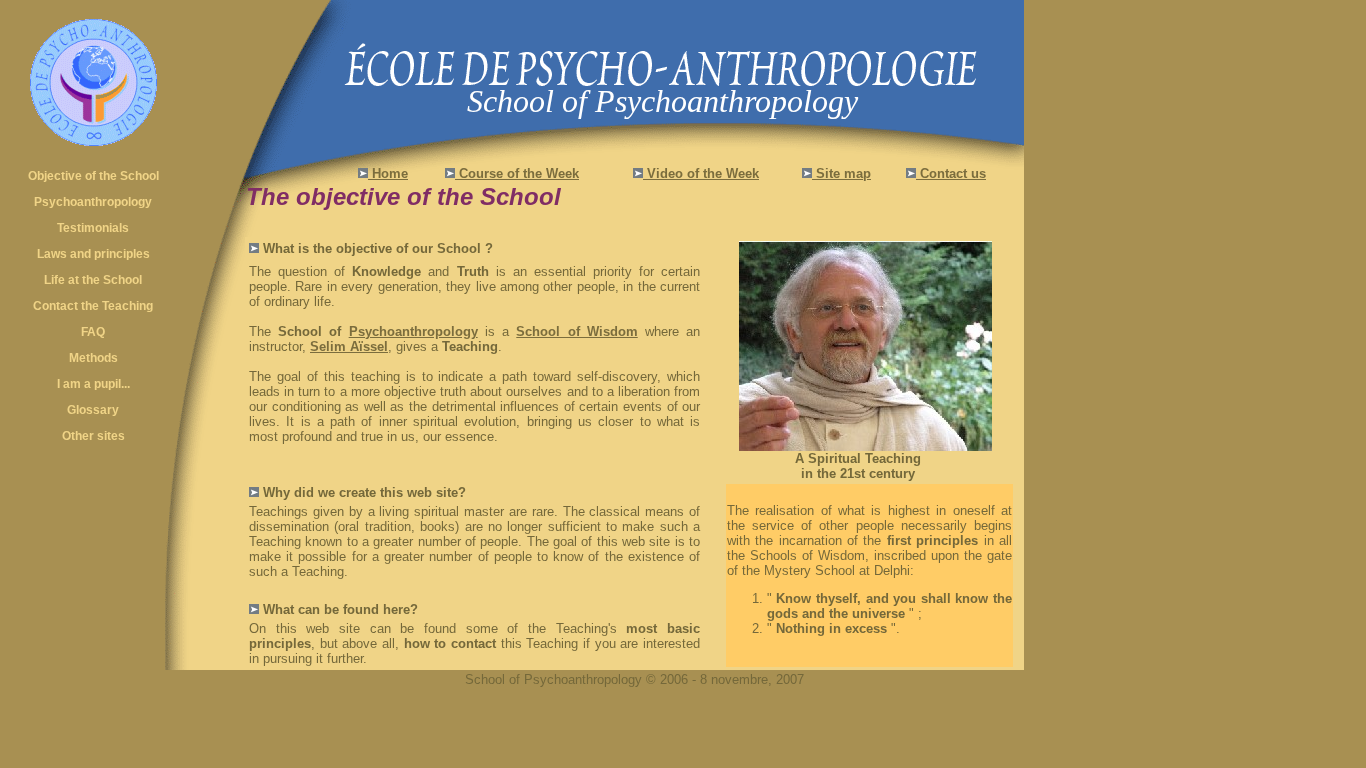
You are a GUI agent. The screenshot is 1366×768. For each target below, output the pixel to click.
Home (388, 173)
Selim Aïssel (349, 346)
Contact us (951, 173)
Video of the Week (701, 173)
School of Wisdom (576, 331)
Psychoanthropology (413, 331)
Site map (841, 173)
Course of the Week (517, 173)
